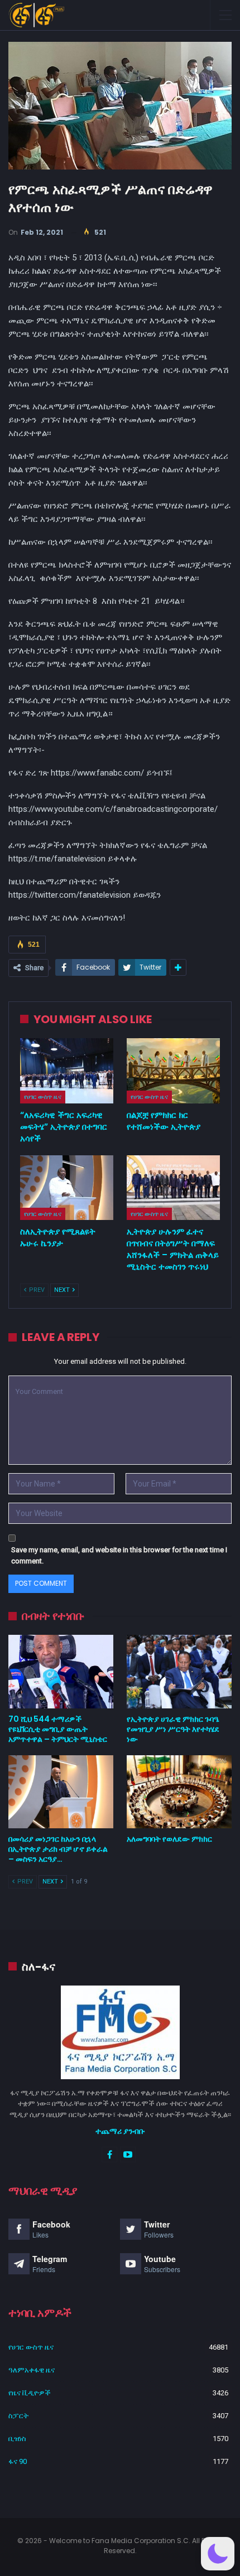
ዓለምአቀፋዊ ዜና (32, 2370)
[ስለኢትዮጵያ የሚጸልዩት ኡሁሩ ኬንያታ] (67, 1188)
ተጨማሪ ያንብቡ (120, 2131)
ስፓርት (18, 2416)
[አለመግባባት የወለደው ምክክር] (179, 1792)
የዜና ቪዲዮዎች (30, 2393)
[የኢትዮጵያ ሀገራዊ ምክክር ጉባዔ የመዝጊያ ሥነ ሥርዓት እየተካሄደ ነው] (179, 1672)
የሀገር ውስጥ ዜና (43, 1097)
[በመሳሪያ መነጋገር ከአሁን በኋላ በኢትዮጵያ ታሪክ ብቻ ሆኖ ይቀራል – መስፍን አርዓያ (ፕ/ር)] (61, 1792)
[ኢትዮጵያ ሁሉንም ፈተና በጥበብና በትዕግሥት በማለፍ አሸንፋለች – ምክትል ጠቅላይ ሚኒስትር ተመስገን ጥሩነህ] (173, 1188)
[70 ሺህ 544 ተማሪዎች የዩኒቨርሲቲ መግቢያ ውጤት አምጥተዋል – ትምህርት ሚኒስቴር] (61, 1672)
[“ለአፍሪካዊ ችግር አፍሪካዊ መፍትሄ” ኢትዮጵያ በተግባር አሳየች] (67, 1071)
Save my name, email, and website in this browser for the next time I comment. (119, 1555)
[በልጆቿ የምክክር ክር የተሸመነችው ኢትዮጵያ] (173, 1071)
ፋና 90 (18, 2461)
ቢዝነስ (17, 2439)
